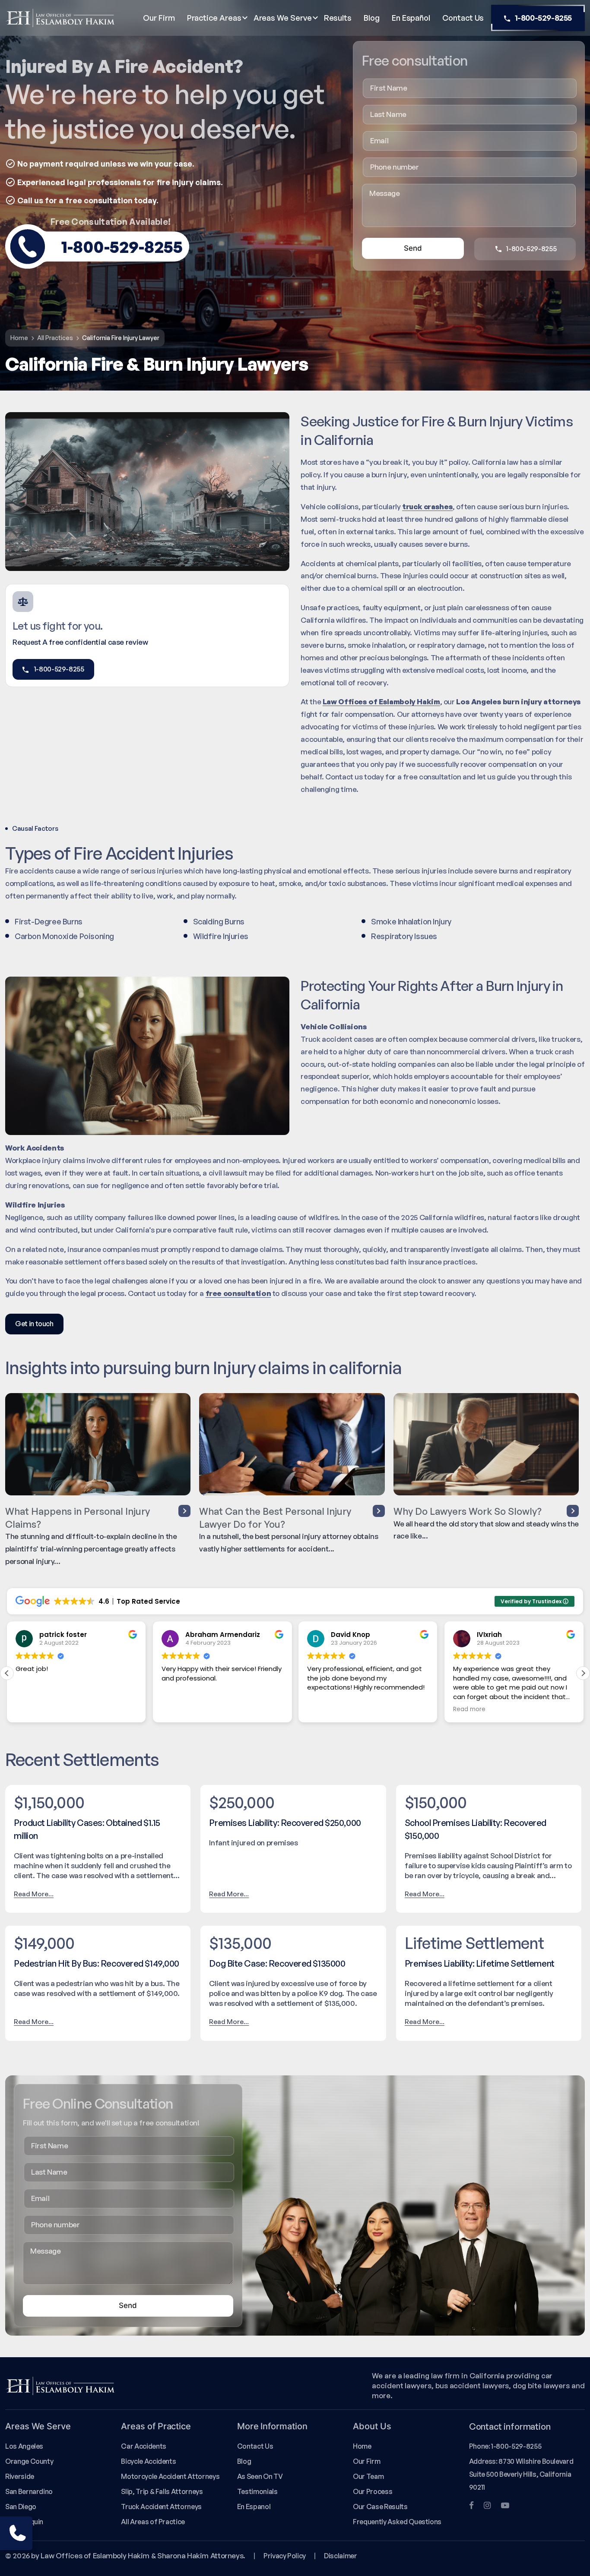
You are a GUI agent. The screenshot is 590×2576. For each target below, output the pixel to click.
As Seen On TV (260, 2476)
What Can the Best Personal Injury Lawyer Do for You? (275, 1518)
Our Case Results (380, 2507)
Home (19, 338)
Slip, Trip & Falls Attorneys (162, 2491)
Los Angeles (24, 2446)
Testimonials (257, 2491)
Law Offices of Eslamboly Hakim (381, 702)
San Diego (21, 2507)
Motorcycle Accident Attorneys (170, 2476)
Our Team (368, 2476)
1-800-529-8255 (543, 18)
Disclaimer (340, 2556)
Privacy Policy (285, 2556)
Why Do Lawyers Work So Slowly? (468, 1511)
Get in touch (34, 1324)
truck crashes (427, 506)
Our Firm (159, 18)
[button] (583, 1673)
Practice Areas (214, 18)
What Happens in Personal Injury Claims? (78, 1518)
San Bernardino (29, 2491)
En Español (411, 18)
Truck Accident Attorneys (161, 2507)
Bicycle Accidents (148, 2461)
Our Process (373, 2491)
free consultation (238, 1293)
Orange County (29, 2461)
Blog (372, 18)
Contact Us (463, 18)
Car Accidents (143, 2446)
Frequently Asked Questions (397, 2522)
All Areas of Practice (153, 2522)
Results (338, 18)
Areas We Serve (283, 18)
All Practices (55, 338)
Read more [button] (325, 1709)
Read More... (34, 1894)
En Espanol (254, 2507)
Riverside (20, 2476)
